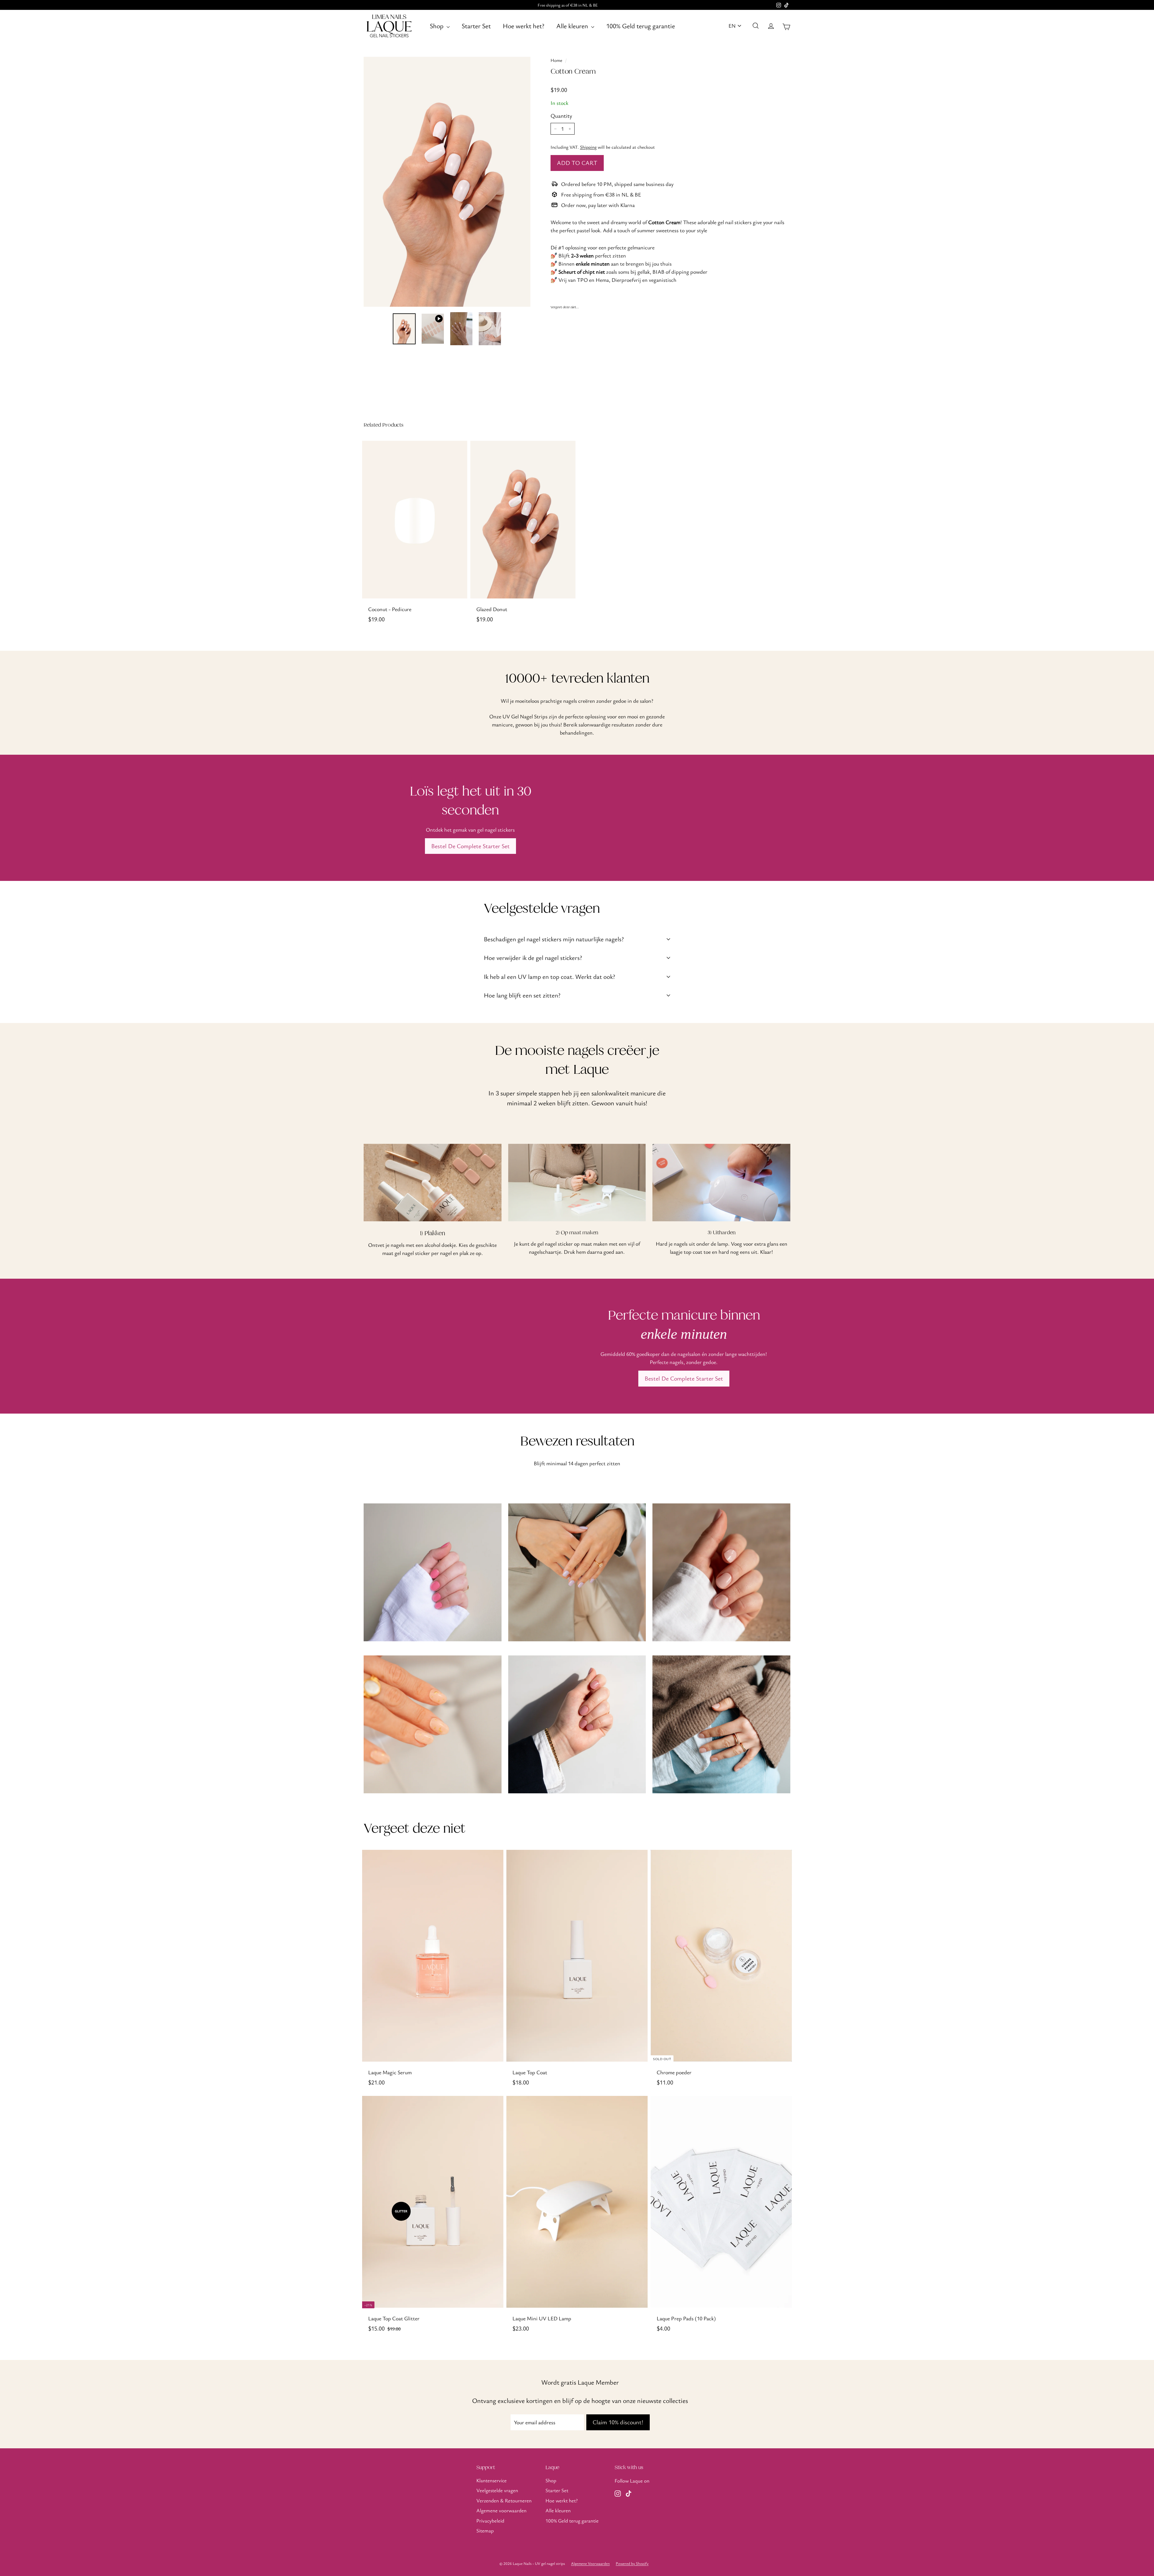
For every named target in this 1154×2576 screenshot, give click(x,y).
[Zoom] (447, 182)
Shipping (588, 147)
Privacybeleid (490, 2521)
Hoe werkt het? (524, 26)
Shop (437, 26)
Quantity (561, 116)
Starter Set (476, 26)
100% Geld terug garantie (641, 26)
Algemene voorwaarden (501, 2510)
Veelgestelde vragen (497, 2490)
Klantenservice (492, 2480)
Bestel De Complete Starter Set (470, 846)
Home (556, 60)
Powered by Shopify (632, 2563)
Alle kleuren (573, 26)
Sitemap (485, 2530)
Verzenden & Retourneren (504, 2500)
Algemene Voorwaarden (590, 2563)
